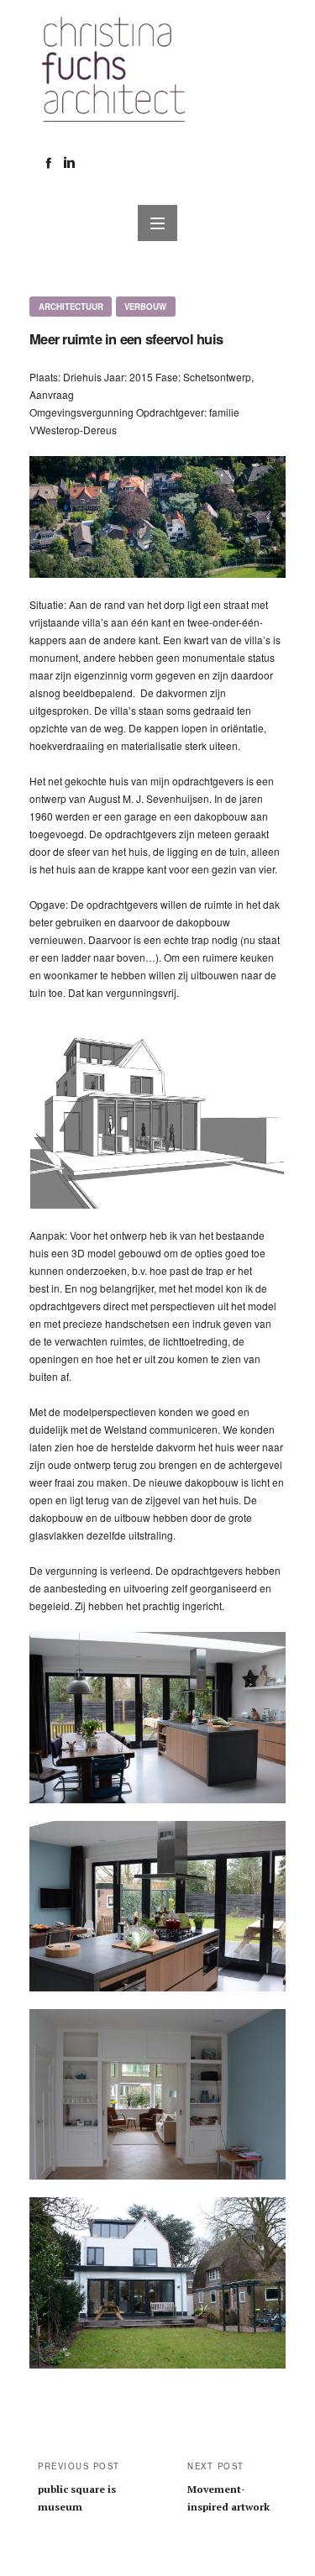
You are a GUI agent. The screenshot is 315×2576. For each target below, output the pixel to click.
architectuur (71, 307)
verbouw (145, 307)
